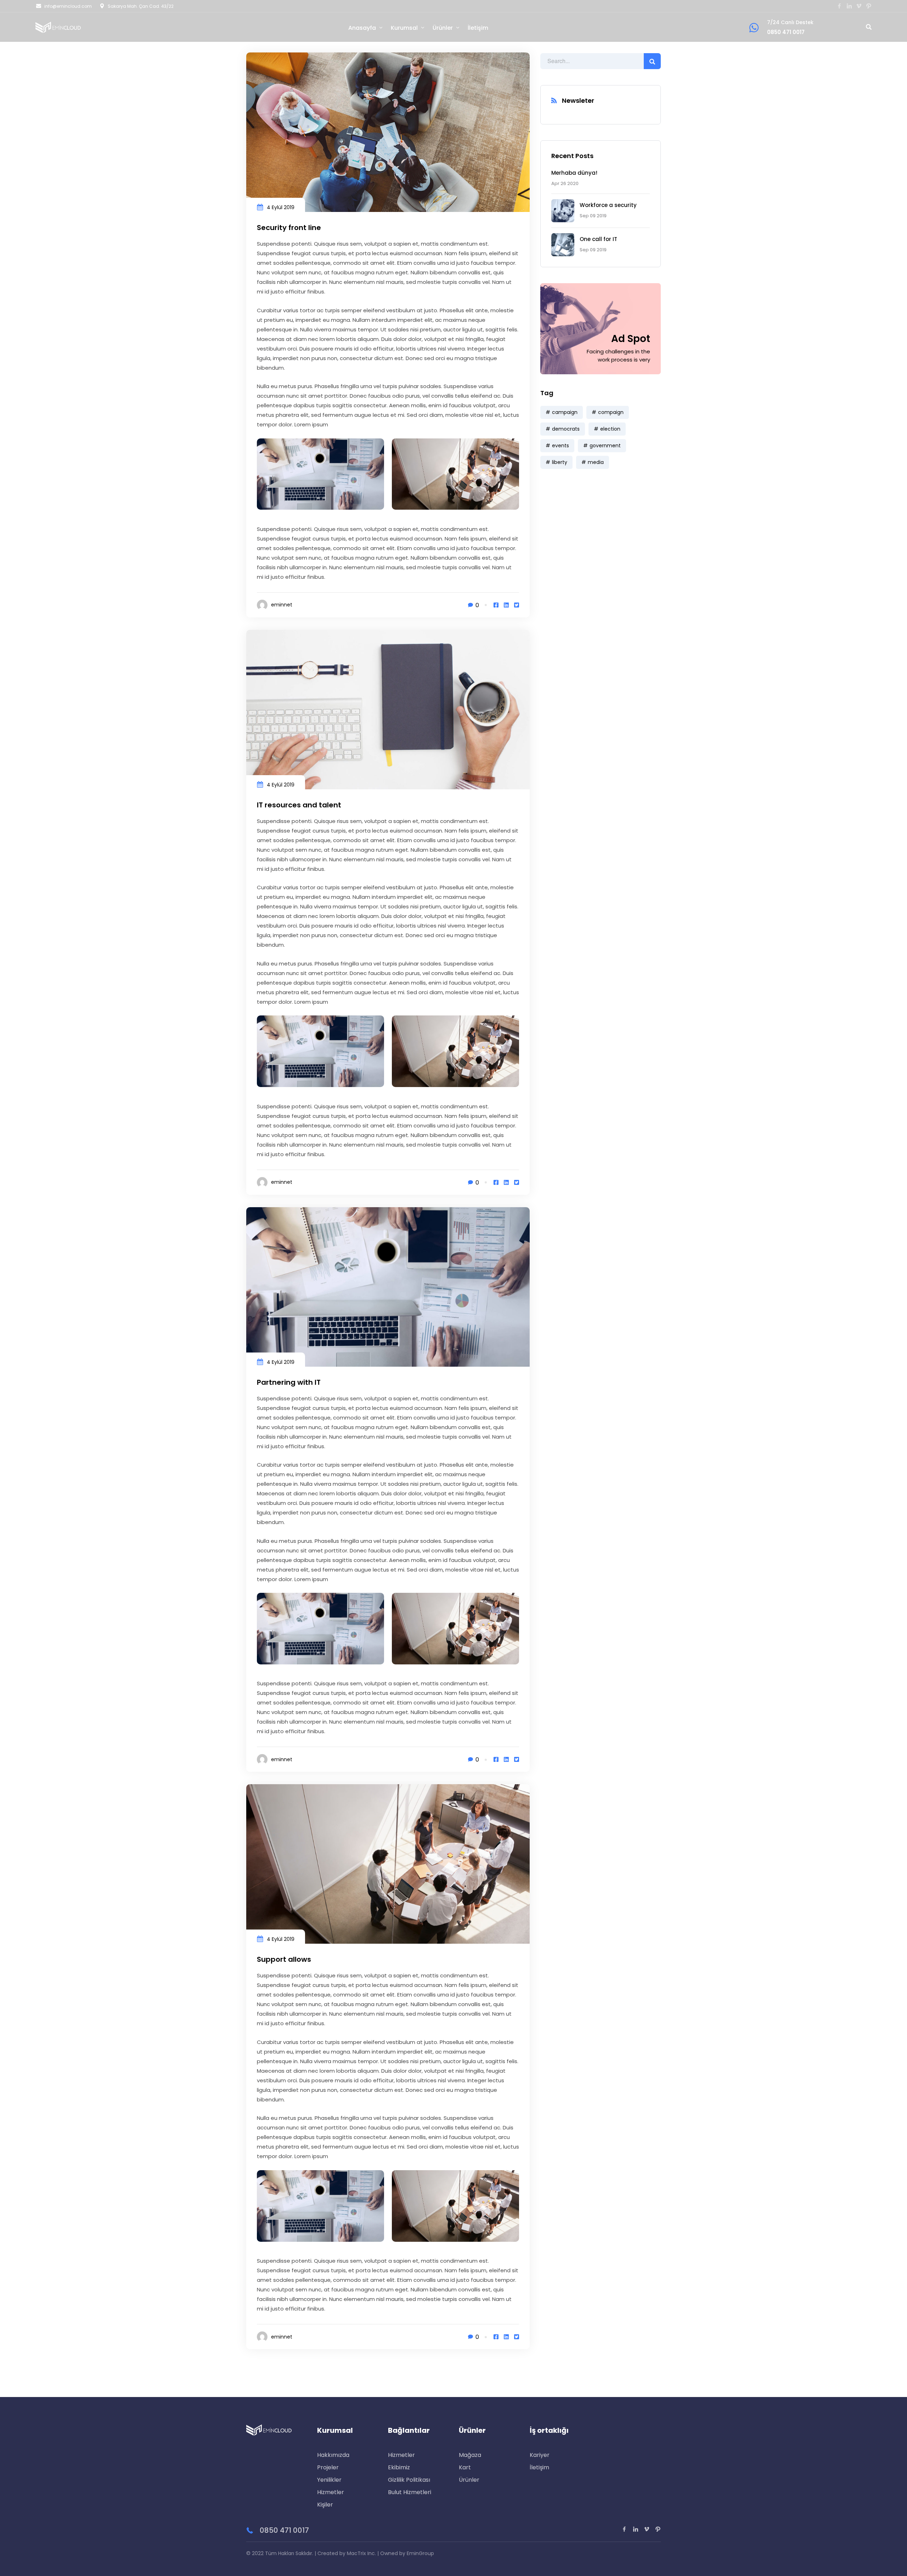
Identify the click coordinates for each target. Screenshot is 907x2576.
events (560, 446)
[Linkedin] (506, 605)
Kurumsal (404, 28)
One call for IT (598, 239)
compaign (611, 412)
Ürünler (443, 28)
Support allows (284, 1959)
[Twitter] (517, 605)
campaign (565, 412)
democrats (566, 429)
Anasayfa (362, 28)
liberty (560, 462)
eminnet (282, 605)
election (610, 429)
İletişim (478, 28)
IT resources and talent (299, 805)
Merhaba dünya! (574, 173)
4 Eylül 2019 (281, 207)
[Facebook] (496, 605)
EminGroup (420, 2553)
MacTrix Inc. (361, 2553)
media (596, 462)
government (605, 446)
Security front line (289, 228)
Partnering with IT (289, 1382)
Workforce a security (608, 205)
